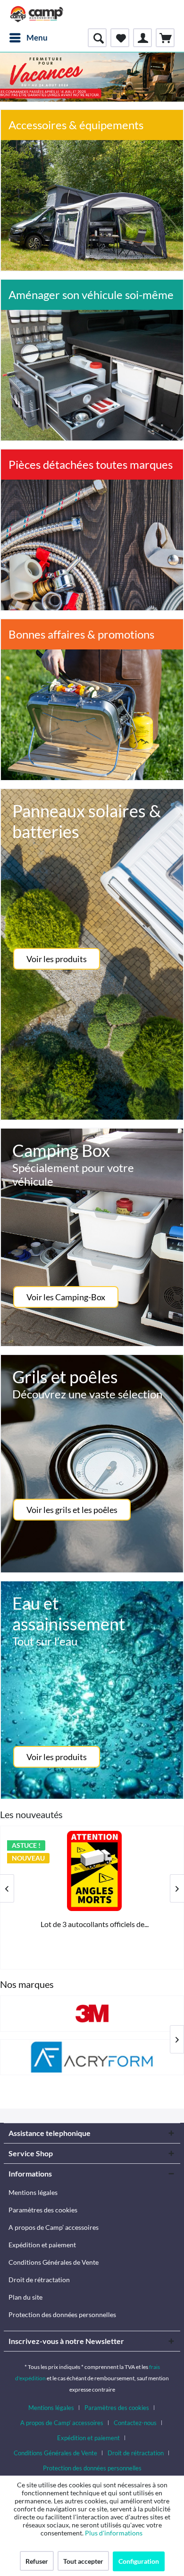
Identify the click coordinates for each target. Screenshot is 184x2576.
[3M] (92, 2014)
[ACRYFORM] (92, 2057)
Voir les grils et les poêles (72, 1510)
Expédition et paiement (42, 2245)
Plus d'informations (114, 2533)
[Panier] (165, 38)
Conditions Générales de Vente (54, 2262)
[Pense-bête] (120, 38)
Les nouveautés (31, 1814)
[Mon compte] (142, 38)
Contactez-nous (135, 2423)
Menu (37, 37)
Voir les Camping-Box (66, 1297)
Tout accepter (83, 2561)
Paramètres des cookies (43, 2210)
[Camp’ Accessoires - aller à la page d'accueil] (37, 14)
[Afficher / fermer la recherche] (97, 38)
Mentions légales (33, 2192)
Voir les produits (57, 959)
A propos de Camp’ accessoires (54, 2227)
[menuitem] (28, 38)
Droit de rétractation (39, 2280)
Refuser (37, 2561)
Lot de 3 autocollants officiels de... (92, 1924)
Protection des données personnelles (62, 2314)
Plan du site (25, 2297)
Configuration (139, 2561)
